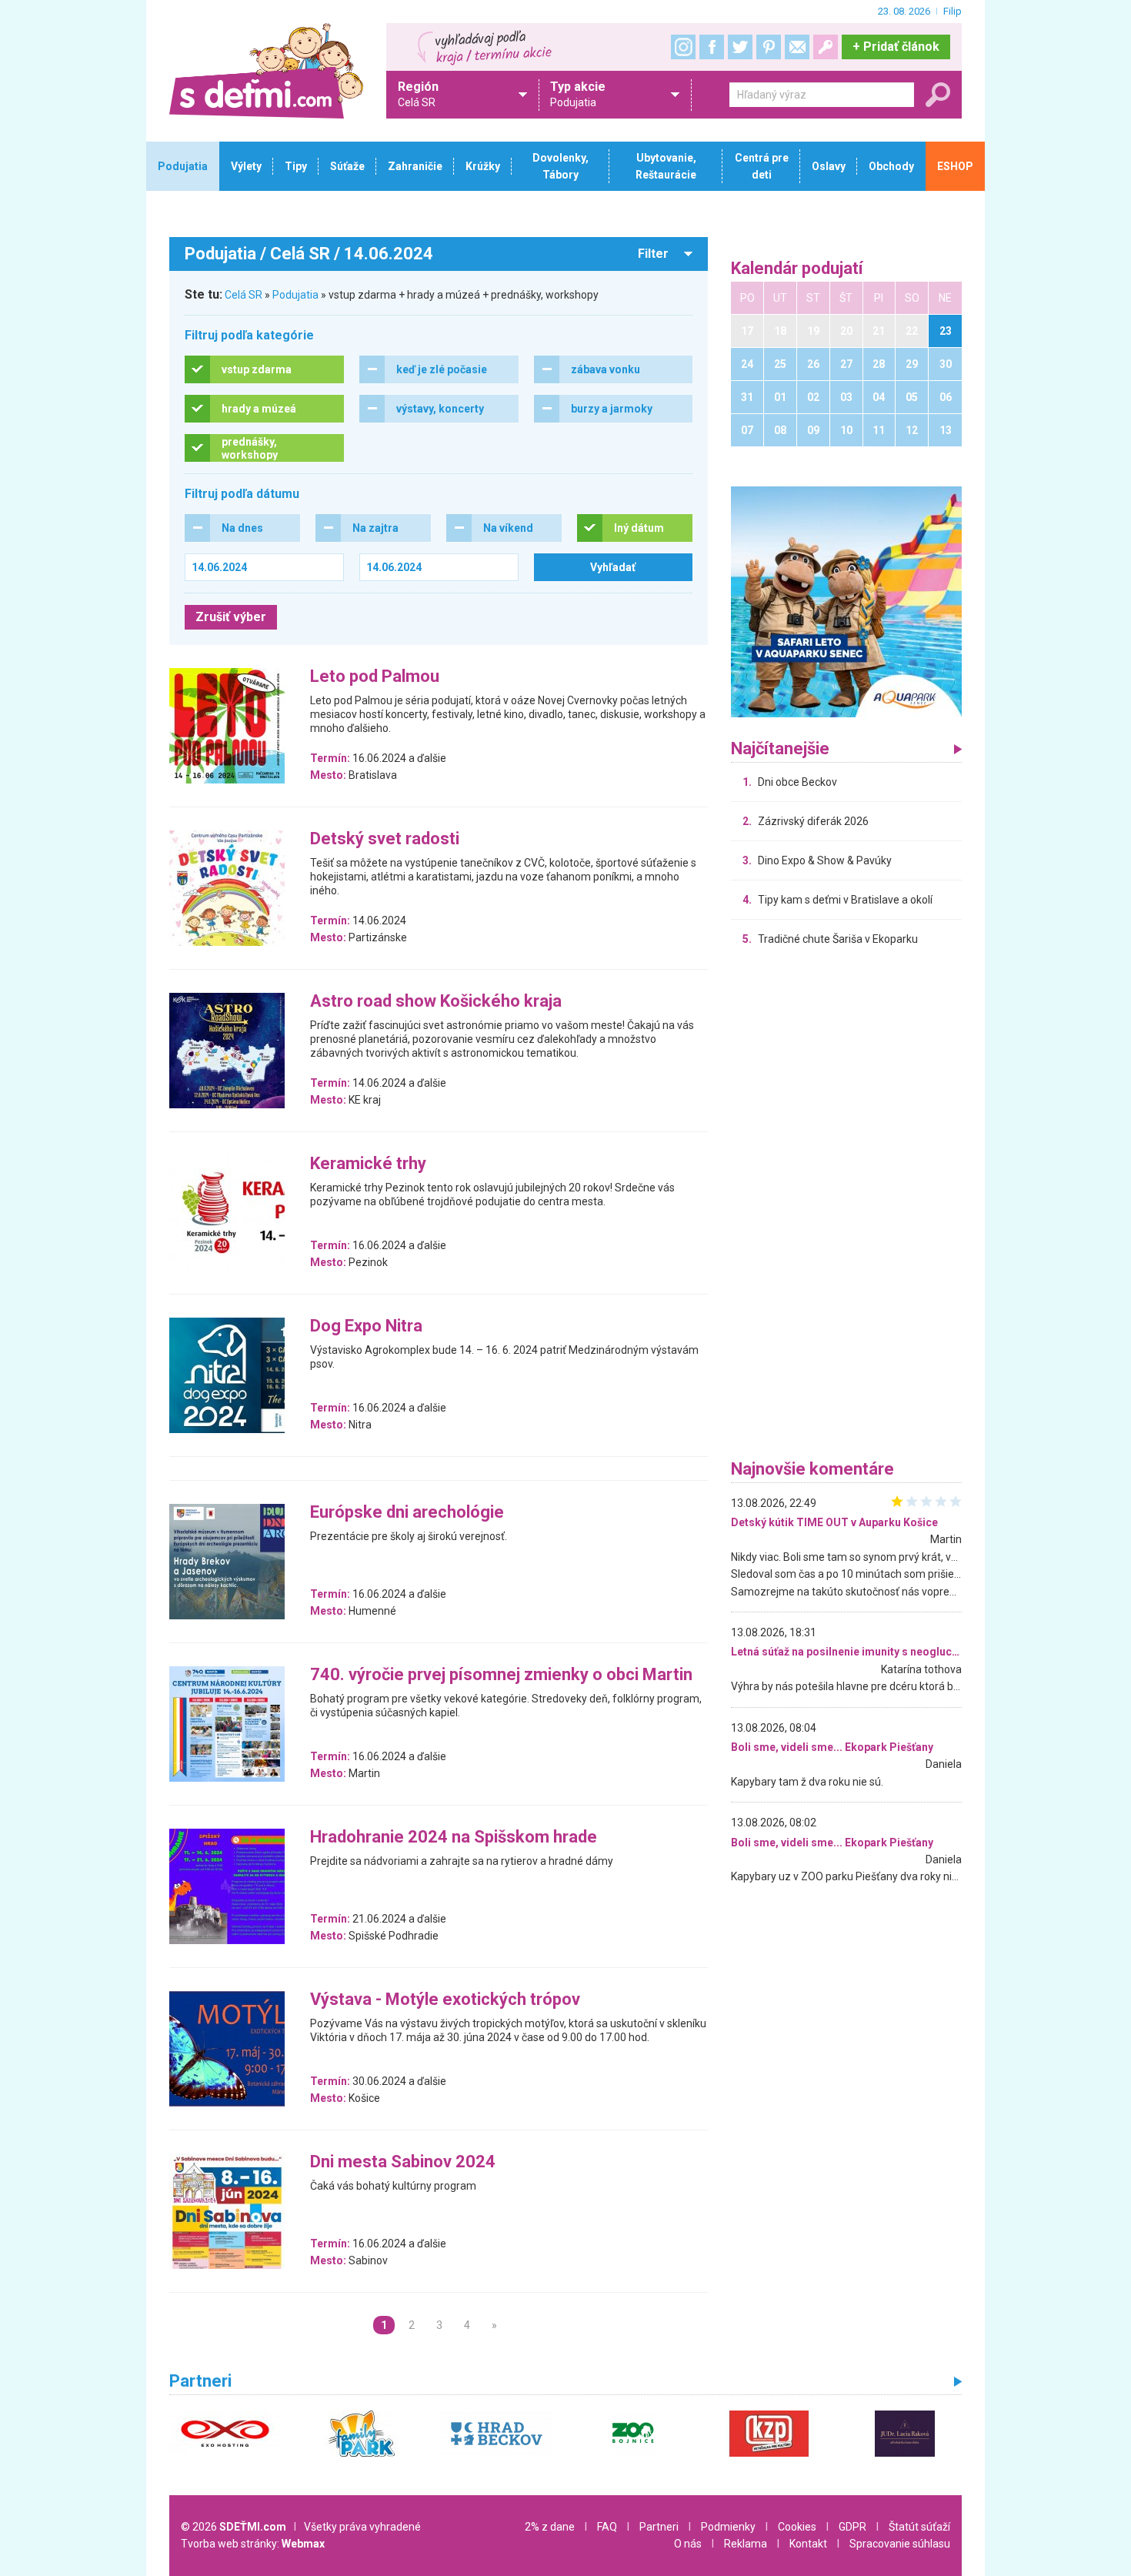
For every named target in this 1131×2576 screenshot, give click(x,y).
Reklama (746, 2544)
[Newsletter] (797, 47)
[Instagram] (683, 47)
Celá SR (244, 295)
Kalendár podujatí (797, 269)
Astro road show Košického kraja (436, 1002)
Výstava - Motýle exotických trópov (445, 2000)
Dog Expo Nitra (366, 1326)
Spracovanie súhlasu (900, 2544)
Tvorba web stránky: (253, 2544)
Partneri (659, 2527)
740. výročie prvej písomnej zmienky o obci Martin (501, 1675)
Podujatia (295, 295)
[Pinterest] (769, 47)
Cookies (797, 2527)
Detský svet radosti (385, 839)
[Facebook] (712, 47)
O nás (688, 2544)
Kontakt (808, 2544)
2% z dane (550, 2527)
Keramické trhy (368, 1164)
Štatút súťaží (919, 2527)
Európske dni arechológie (407, 1513)
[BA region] (846, 601)
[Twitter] (740, 47)
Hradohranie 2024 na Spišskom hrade (454, 1838)
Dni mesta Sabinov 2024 (403, 2162)
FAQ (607, 2527)
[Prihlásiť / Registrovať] (826, 47)
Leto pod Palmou (375, 677)
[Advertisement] (846, 1207)
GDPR (852, 2527)
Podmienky (728, 2527)
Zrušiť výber (231, 617)
